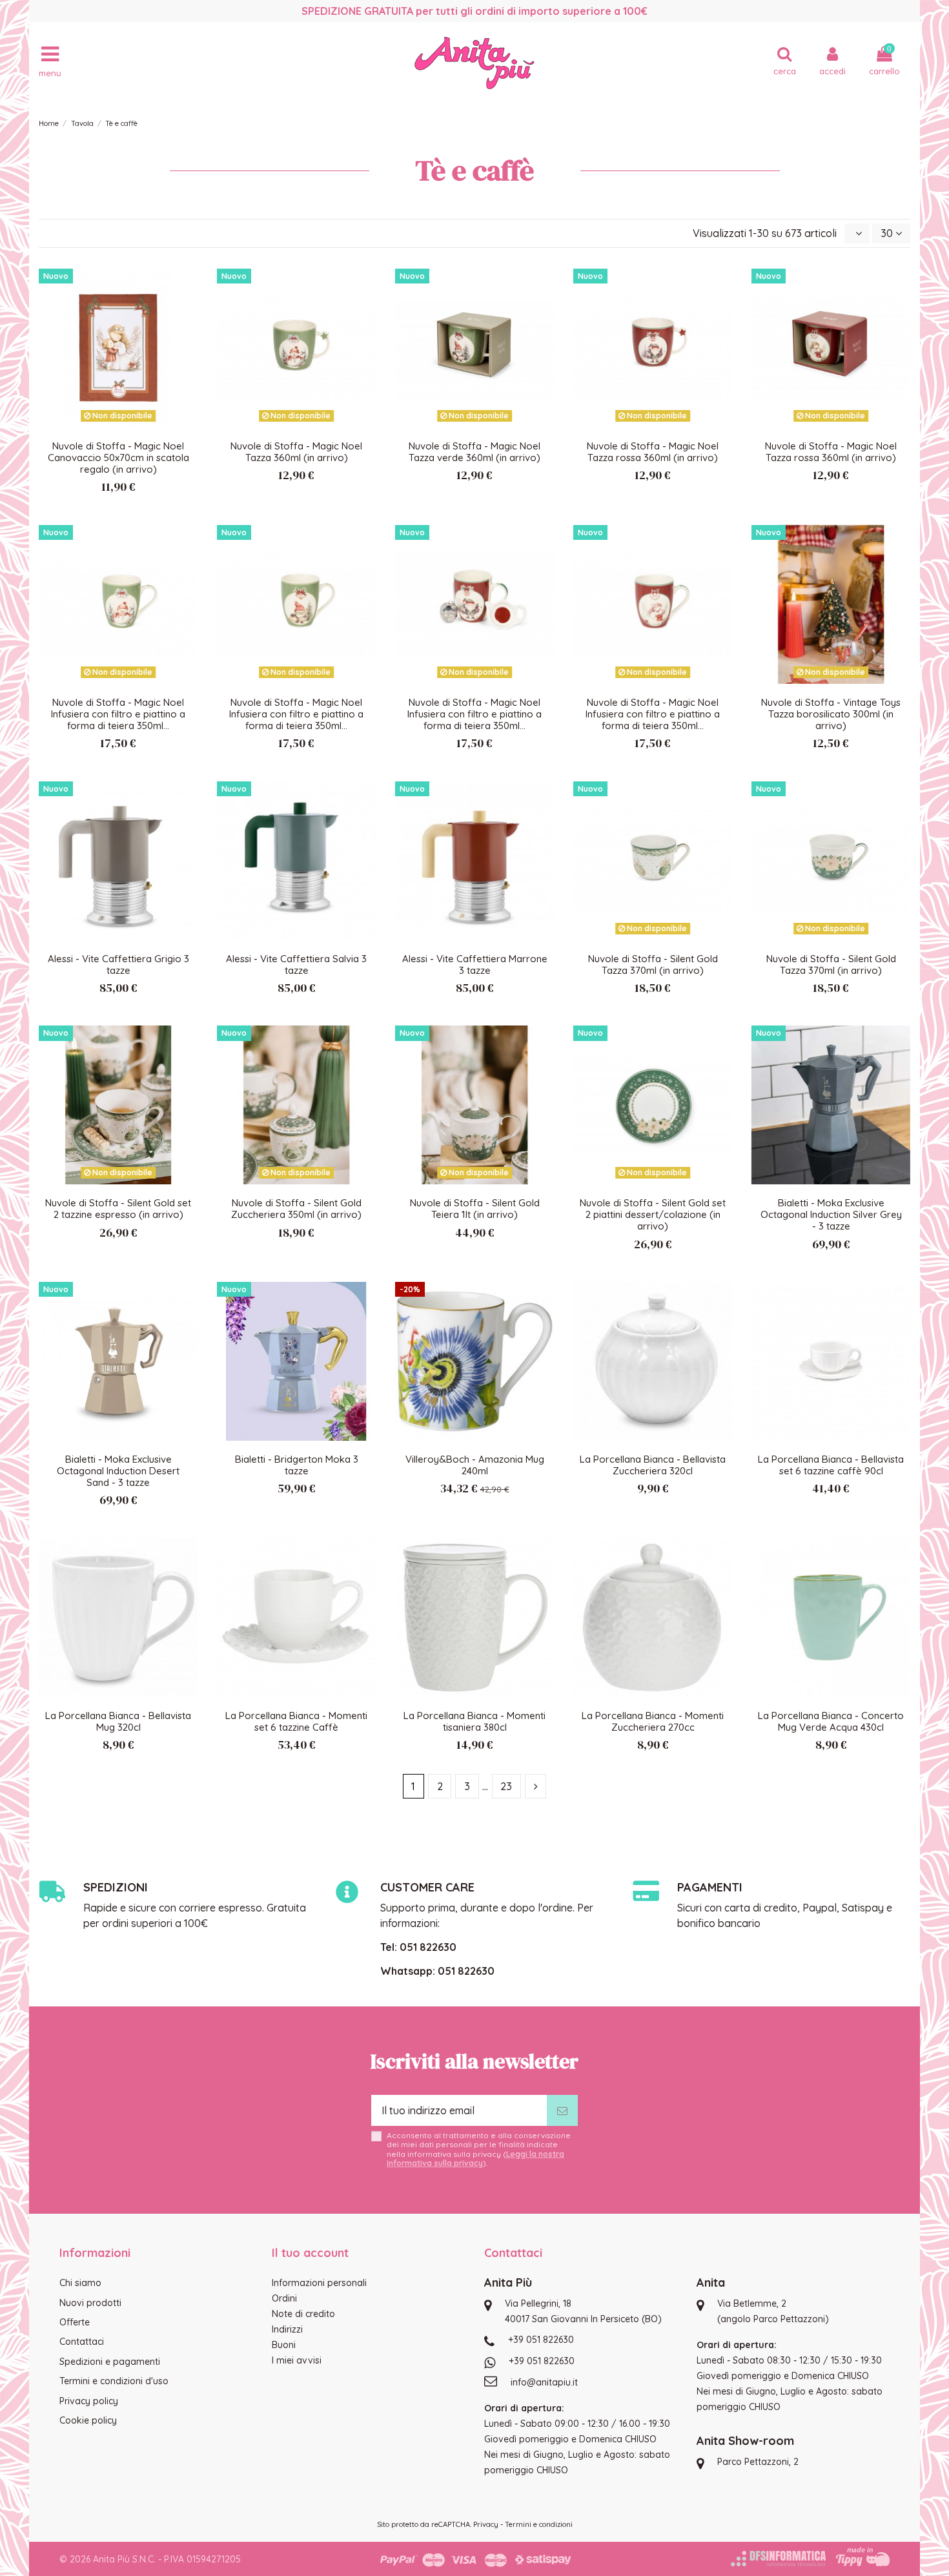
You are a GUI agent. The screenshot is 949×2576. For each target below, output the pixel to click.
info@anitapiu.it (544, 2382)
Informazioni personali (319, 2283)
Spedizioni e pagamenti (110, 2362)
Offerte (75, 2322)
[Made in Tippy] (863, 2557)
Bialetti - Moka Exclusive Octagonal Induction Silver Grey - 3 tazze (831, 1214)
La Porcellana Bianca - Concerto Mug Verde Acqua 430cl (831, 1721)
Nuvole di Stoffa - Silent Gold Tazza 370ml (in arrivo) (653, 964)
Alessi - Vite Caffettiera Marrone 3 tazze (475, 964)
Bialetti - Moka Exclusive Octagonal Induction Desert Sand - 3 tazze (118, 1471)
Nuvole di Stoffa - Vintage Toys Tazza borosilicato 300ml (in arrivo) (831, 714)
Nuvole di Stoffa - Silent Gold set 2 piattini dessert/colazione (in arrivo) (653, 1214)
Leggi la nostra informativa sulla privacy (475, 2159)
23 (506, 1786)
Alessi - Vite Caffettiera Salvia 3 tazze (296, 964)
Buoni (284, 2345)
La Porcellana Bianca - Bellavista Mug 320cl (118, 1721)
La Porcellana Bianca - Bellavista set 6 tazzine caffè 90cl (831, 1465)
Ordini (284, 2298)
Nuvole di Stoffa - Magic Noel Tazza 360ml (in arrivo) (296, 452)
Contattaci (82, 2342)
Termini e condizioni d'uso (114, 2381)
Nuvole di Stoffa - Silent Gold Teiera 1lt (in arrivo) (475, 1209)
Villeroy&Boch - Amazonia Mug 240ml (475, 1465)
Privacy (486, 2524)
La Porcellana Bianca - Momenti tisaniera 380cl (474, 1721)
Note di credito (303, 2314)
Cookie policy (88, 2420)
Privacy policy (89, 2401)
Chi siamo (80, 2283)
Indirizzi (287, 2329)
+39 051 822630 (541, 2340)
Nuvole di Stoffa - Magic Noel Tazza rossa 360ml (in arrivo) (653, 452)
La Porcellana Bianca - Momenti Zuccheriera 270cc (653, 1721)
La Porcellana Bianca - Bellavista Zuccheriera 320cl (653, 1465)
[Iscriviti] (562, 2110)
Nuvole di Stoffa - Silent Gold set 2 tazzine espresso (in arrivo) (118, 1209)
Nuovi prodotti (90, 2303)
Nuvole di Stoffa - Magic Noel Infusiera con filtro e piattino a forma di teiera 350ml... (118, 714)
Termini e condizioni (539, 2524)
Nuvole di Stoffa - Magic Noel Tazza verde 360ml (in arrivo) (474, 452)
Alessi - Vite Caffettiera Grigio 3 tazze (118, 964)
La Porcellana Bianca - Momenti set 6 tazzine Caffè (296, 1721)
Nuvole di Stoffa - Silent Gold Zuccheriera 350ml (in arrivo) (296, 1209)
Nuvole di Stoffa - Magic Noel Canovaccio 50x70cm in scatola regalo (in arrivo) (118, 458)
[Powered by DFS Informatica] (778, 2559)
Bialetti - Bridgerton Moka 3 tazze (297, 1465)
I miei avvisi (297, 2360)
